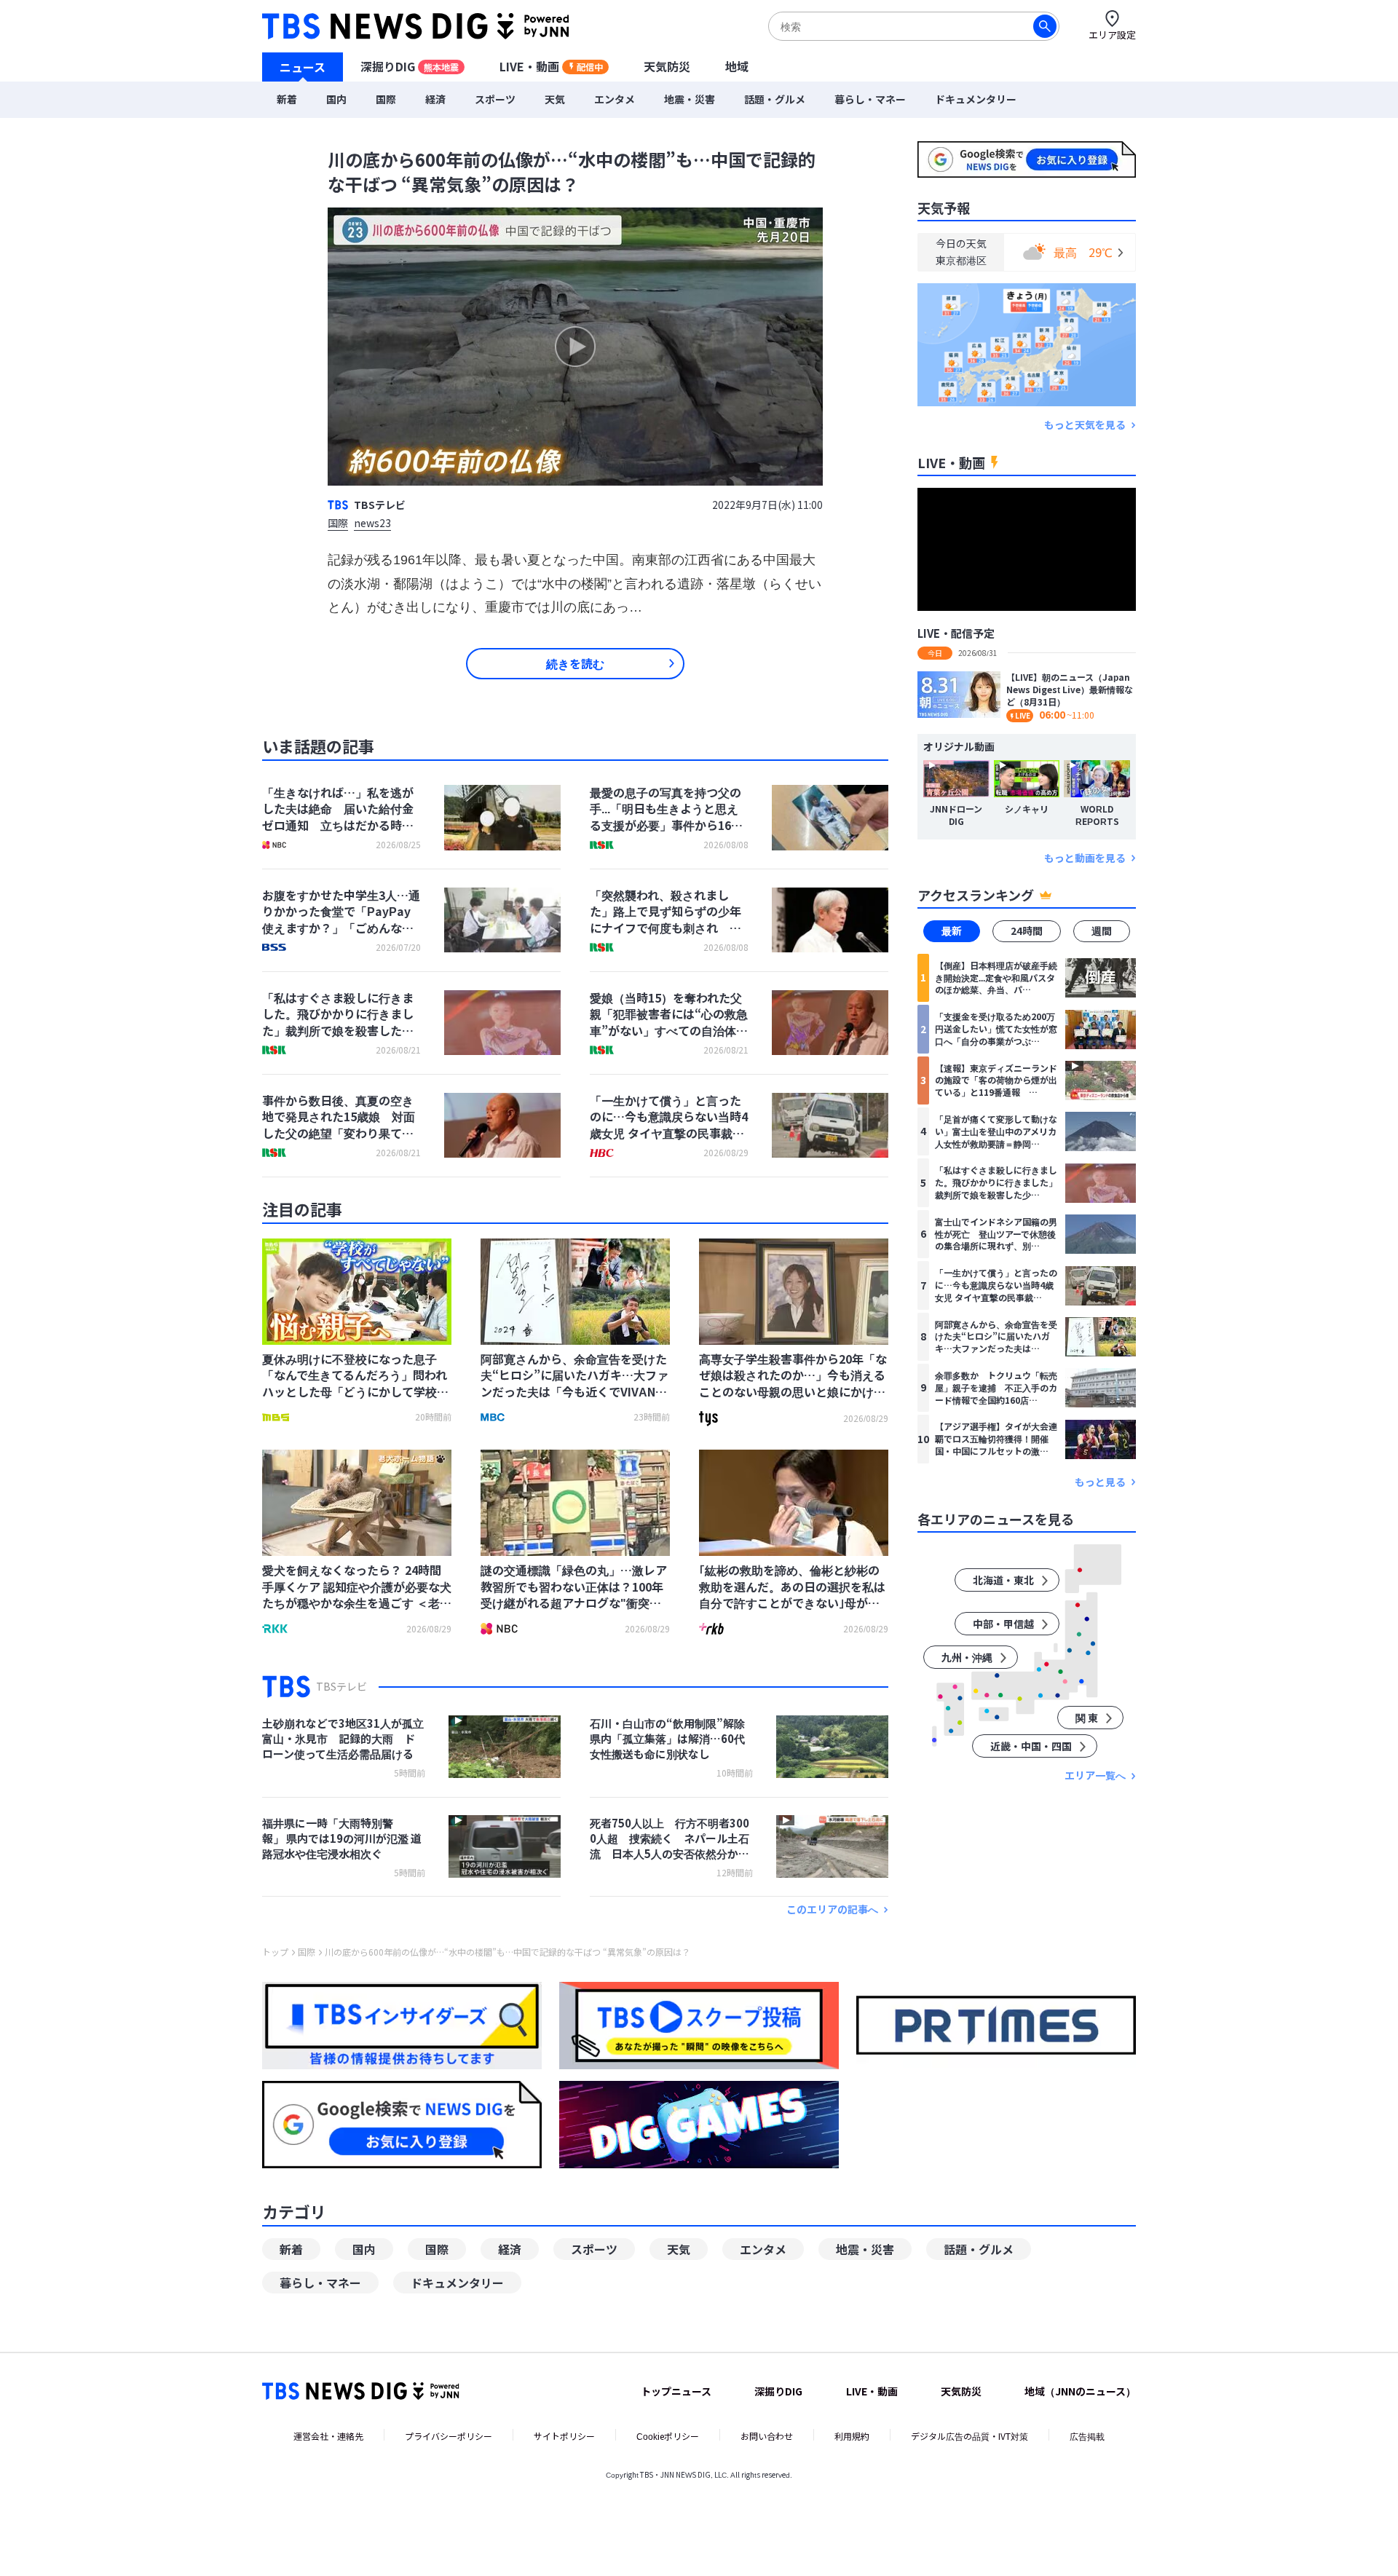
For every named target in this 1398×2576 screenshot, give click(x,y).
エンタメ (615, 99)
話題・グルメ (775, 99)
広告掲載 (1087, 2436)
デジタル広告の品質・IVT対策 (969, 2436)
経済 (435, 99)
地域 (737, 66)
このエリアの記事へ (832, 1909)
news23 (372, 524)
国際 (386, 99)
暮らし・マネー (870, 99)
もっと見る (1100, 1482)
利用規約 (852, 2436)
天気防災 (667, 66)
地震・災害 (690, 99)
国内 (336, 99)
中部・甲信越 (1003, 1624)
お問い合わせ (767, 2436)
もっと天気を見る (1085, 425)
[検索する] (1045, 26)
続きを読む (575, 663)
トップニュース (676, 2391)
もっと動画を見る (1085, 858)
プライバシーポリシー (449, 2436)
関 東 (1087, 1718)
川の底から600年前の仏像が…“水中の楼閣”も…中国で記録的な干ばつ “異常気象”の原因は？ (508, 1952)
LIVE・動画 (551, 66)
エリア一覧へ (1095, 1776)
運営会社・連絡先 (328, 2436)
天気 (555, 99)
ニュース (303, 66)
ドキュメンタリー (976, 99)
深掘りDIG (410, 66)
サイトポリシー (564, 2436)
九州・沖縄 (967, 1658)
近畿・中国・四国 (1031, 1747)
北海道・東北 (1003, 1581)
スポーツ (495, 99)
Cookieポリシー (668, 2436)
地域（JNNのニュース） (1080, 2391)
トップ (275, 1952)
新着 (287, 99)
